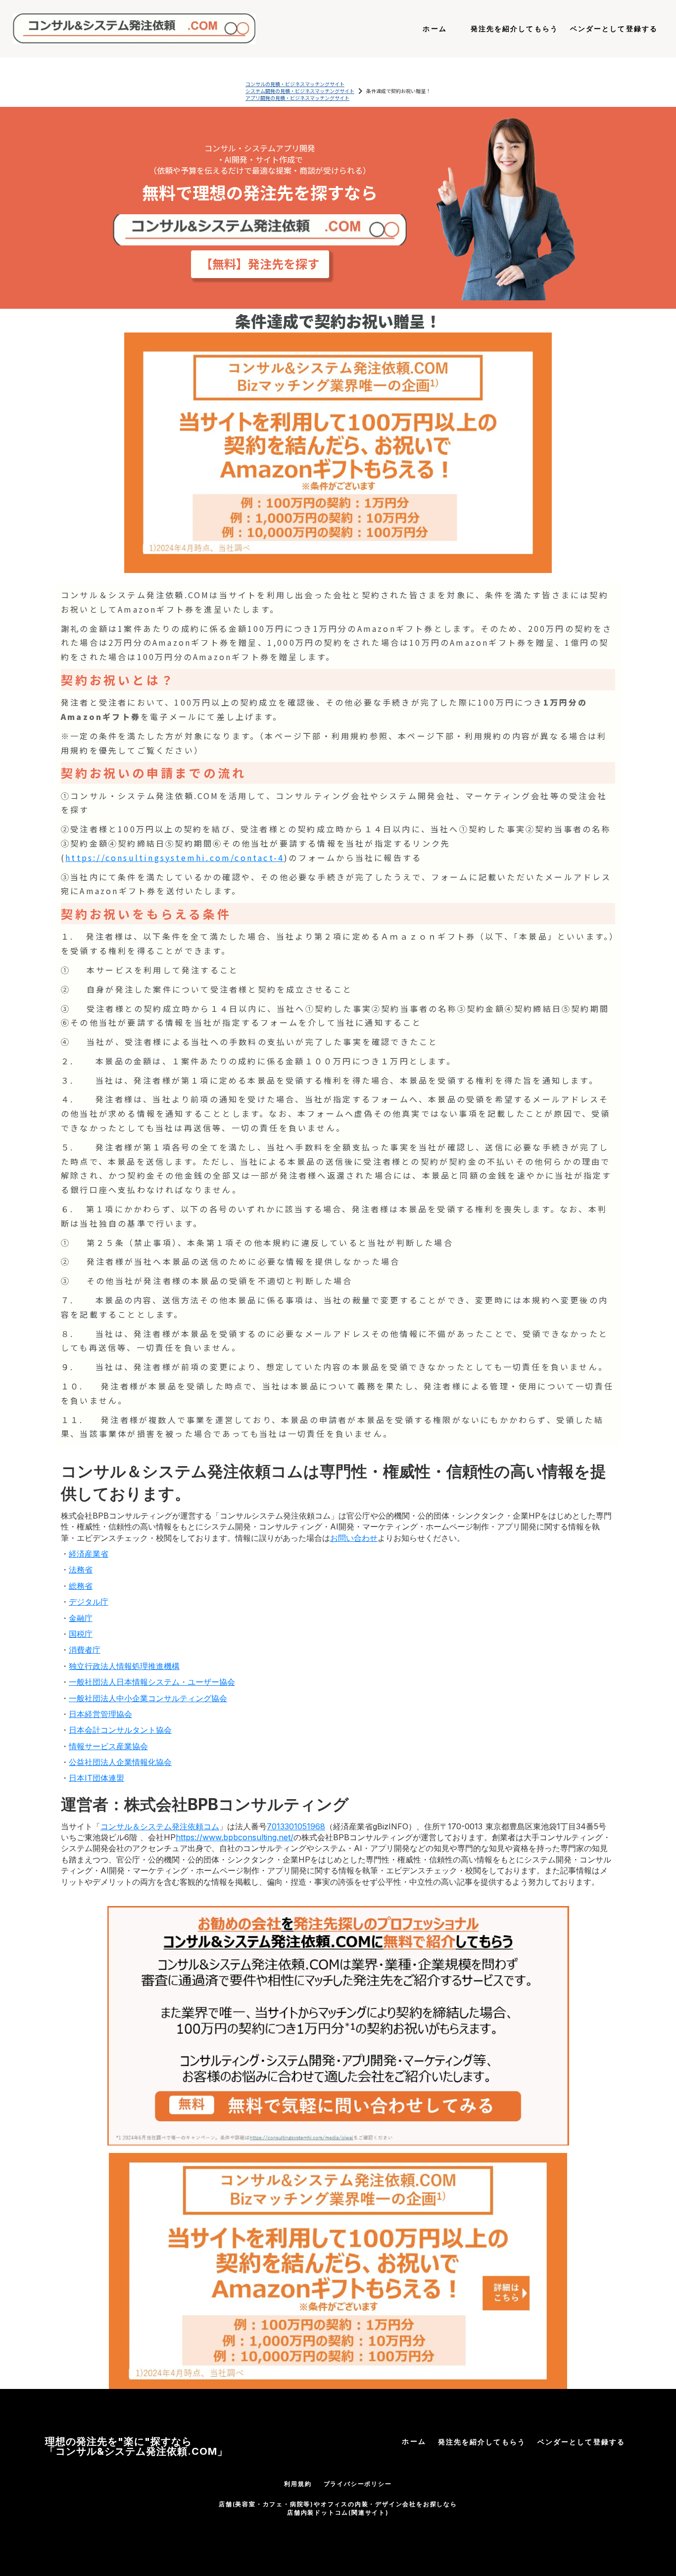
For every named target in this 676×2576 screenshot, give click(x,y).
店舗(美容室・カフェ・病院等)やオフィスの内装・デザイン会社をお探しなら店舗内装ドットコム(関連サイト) (338, 2508)
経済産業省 (89, 1554)
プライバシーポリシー (358, 2484)
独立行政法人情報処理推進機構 (124, 1666)
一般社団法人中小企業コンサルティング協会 (148, 1698)
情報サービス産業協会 (108, 1746)
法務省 (81, 1570)
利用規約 (298, 2484)
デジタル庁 (89, 1602)
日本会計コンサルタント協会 (120, 1730)
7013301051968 (296, 1826)
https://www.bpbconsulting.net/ (235, 1837)
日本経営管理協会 (100, 1714)
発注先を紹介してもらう (482, 2442)
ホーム (414, 2441)
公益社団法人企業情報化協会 (120, 1762)
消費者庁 (85, 1650)
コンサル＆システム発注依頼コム (160, 1826)
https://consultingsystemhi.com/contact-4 (175, 858)
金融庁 (81, 1618)
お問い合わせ (354, 1538)
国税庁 (81, 1634)
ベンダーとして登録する (581, 2442)
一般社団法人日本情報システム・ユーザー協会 (152, 1682)
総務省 (81, 1586)
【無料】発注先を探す (260, 264)
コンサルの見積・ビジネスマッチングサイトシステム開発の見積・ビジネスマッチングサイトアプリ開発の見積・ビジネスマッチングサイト (300, 91)
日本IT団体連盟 (97, 1778)
